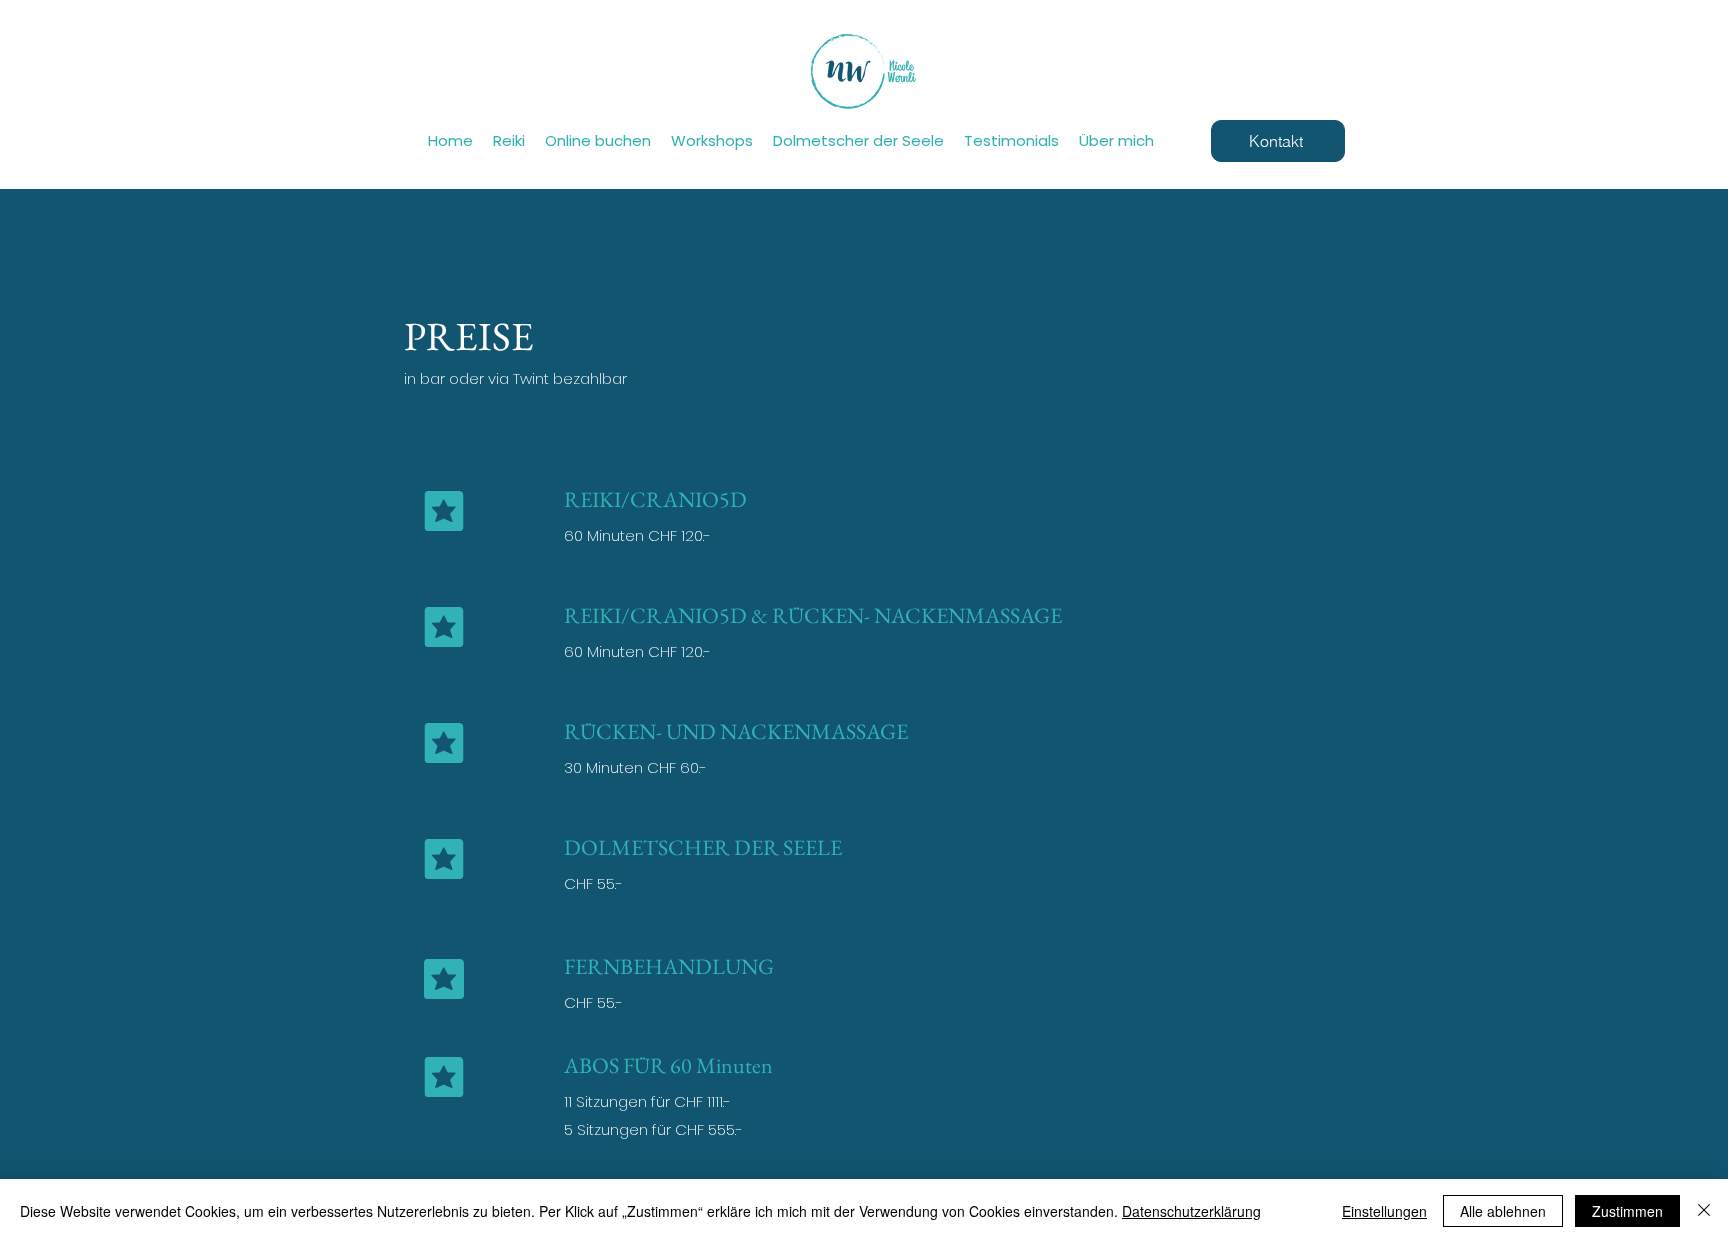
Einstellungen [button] (1384, 1211)
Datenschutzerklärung (1191, 1211)
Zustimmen (1627, 1211)
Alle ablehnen (1503, 1211)
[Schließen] (1704, 1211)
